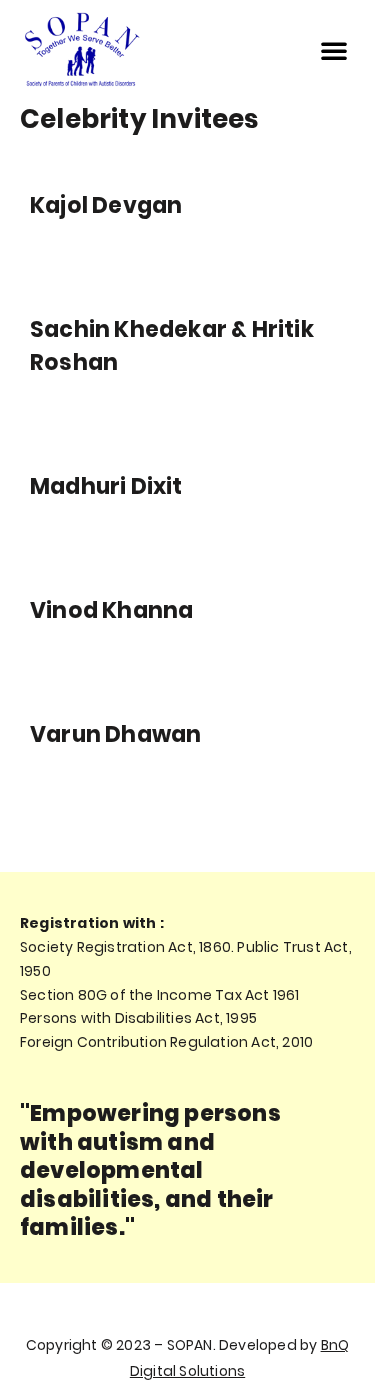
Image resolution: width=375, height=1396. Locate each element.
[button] (334, 50)
